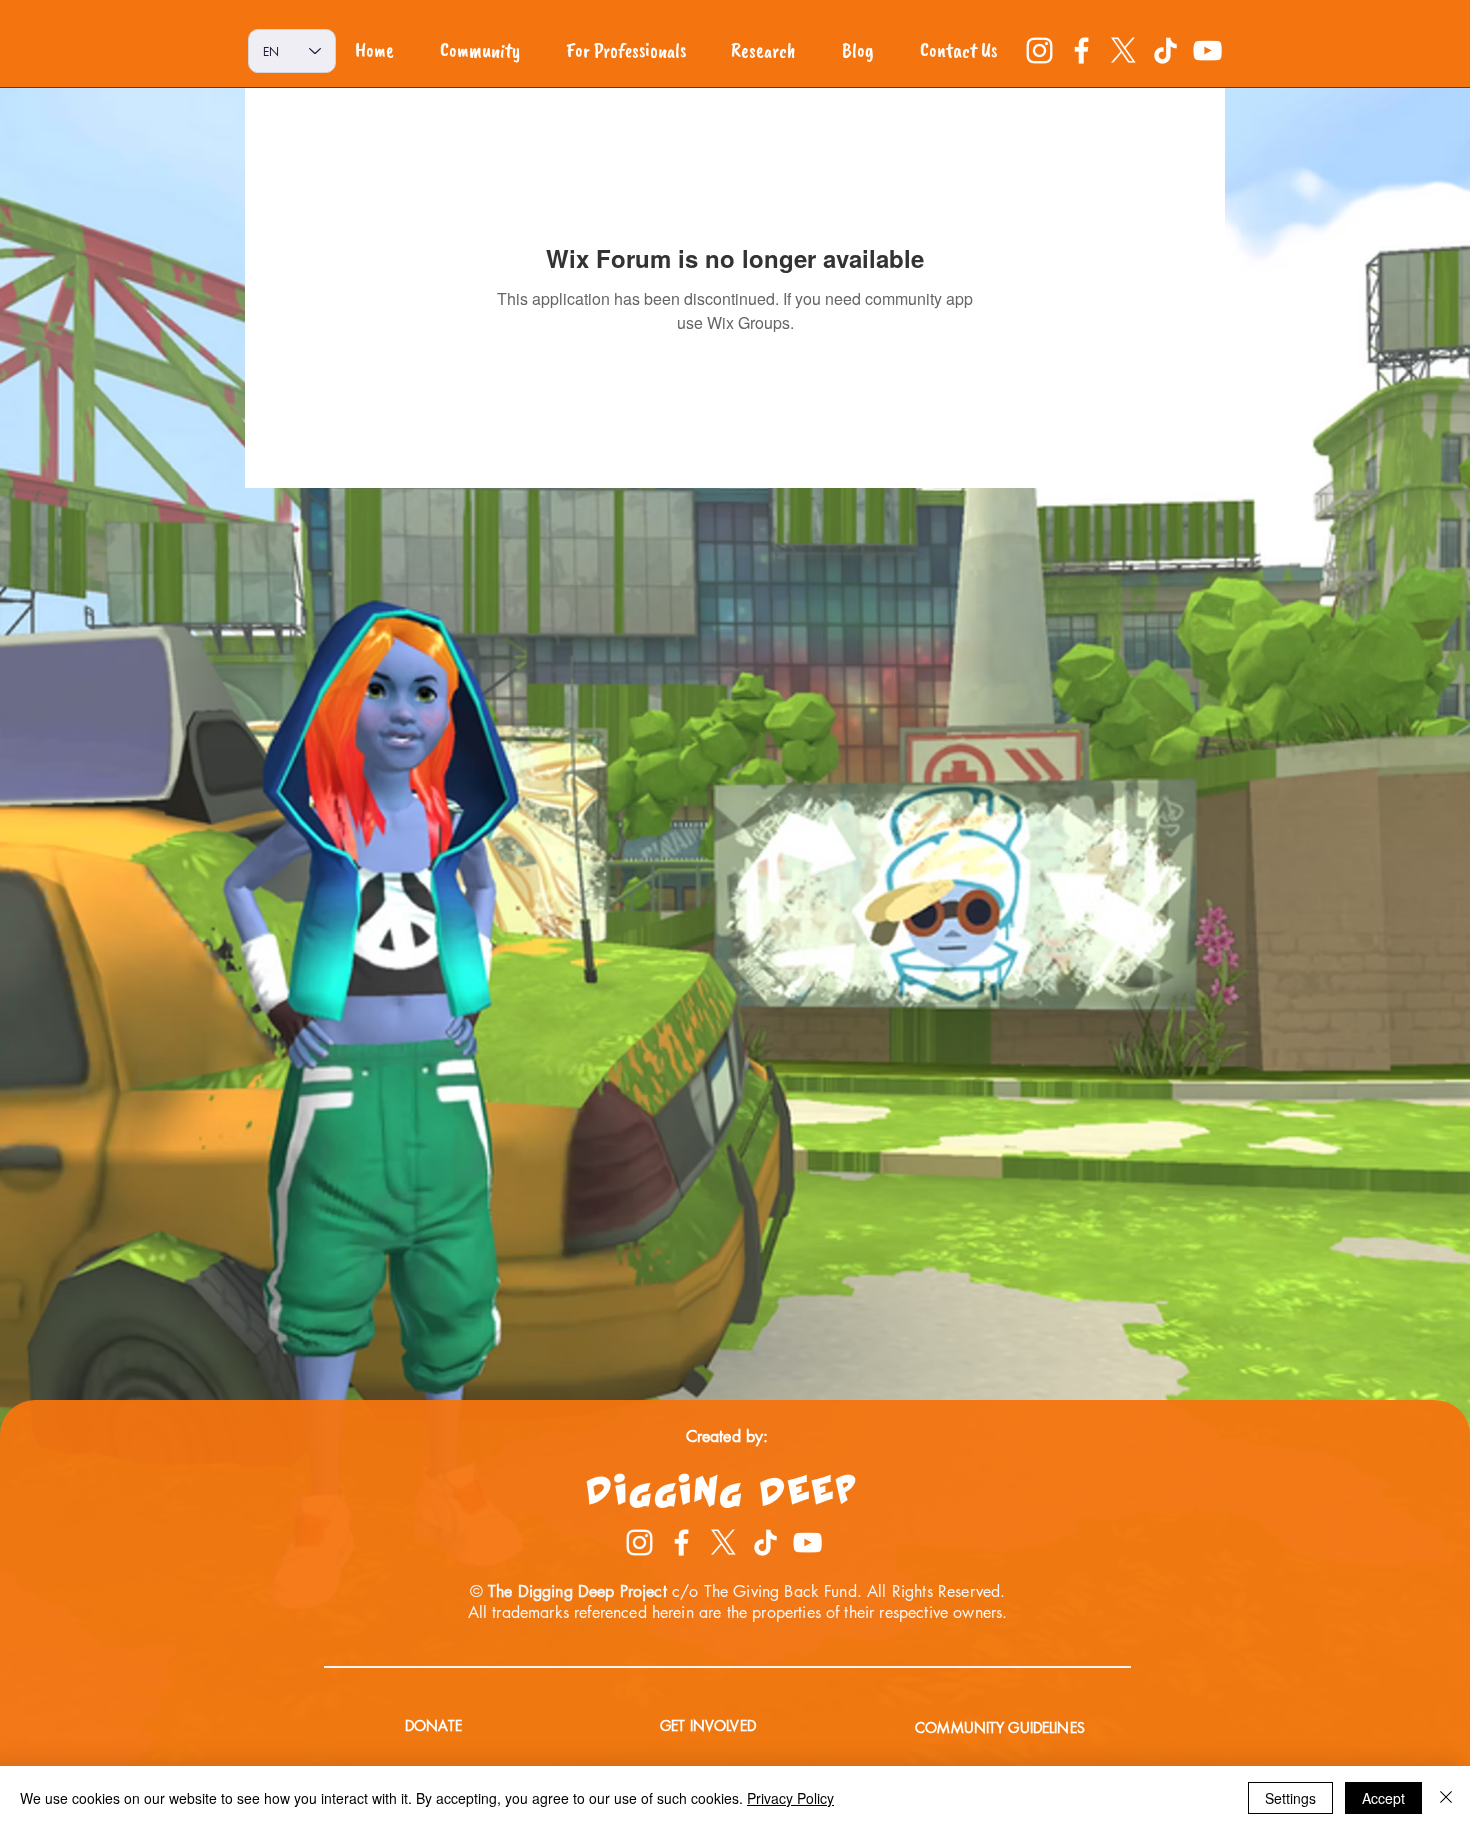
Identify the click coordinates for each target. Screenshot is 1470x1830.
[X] (1123, 50)
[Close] (1446, 1798)
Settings (1290, 1798)
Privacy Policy (790, 1798)
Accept (1383, 1798)
